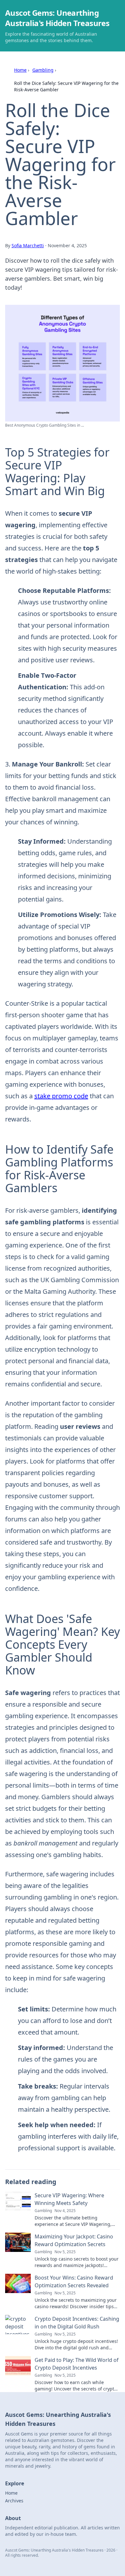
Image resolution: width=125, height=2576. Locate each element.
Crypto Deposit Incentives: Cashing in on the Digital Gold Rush (77, 2323)
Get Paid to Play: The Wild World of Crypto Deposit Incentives (77, 2364)
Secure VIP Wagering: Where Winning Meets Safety (69, 2199)
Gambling (43, 70)
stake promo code (61, 1096)
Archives (14, 2501)
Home (20, 70)
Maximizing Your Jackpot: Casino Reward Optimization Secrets (74, 2240)
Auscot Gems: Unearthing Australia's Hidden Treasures (57, 18)
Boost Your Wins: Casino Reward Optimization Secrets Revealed (74, 2281)
